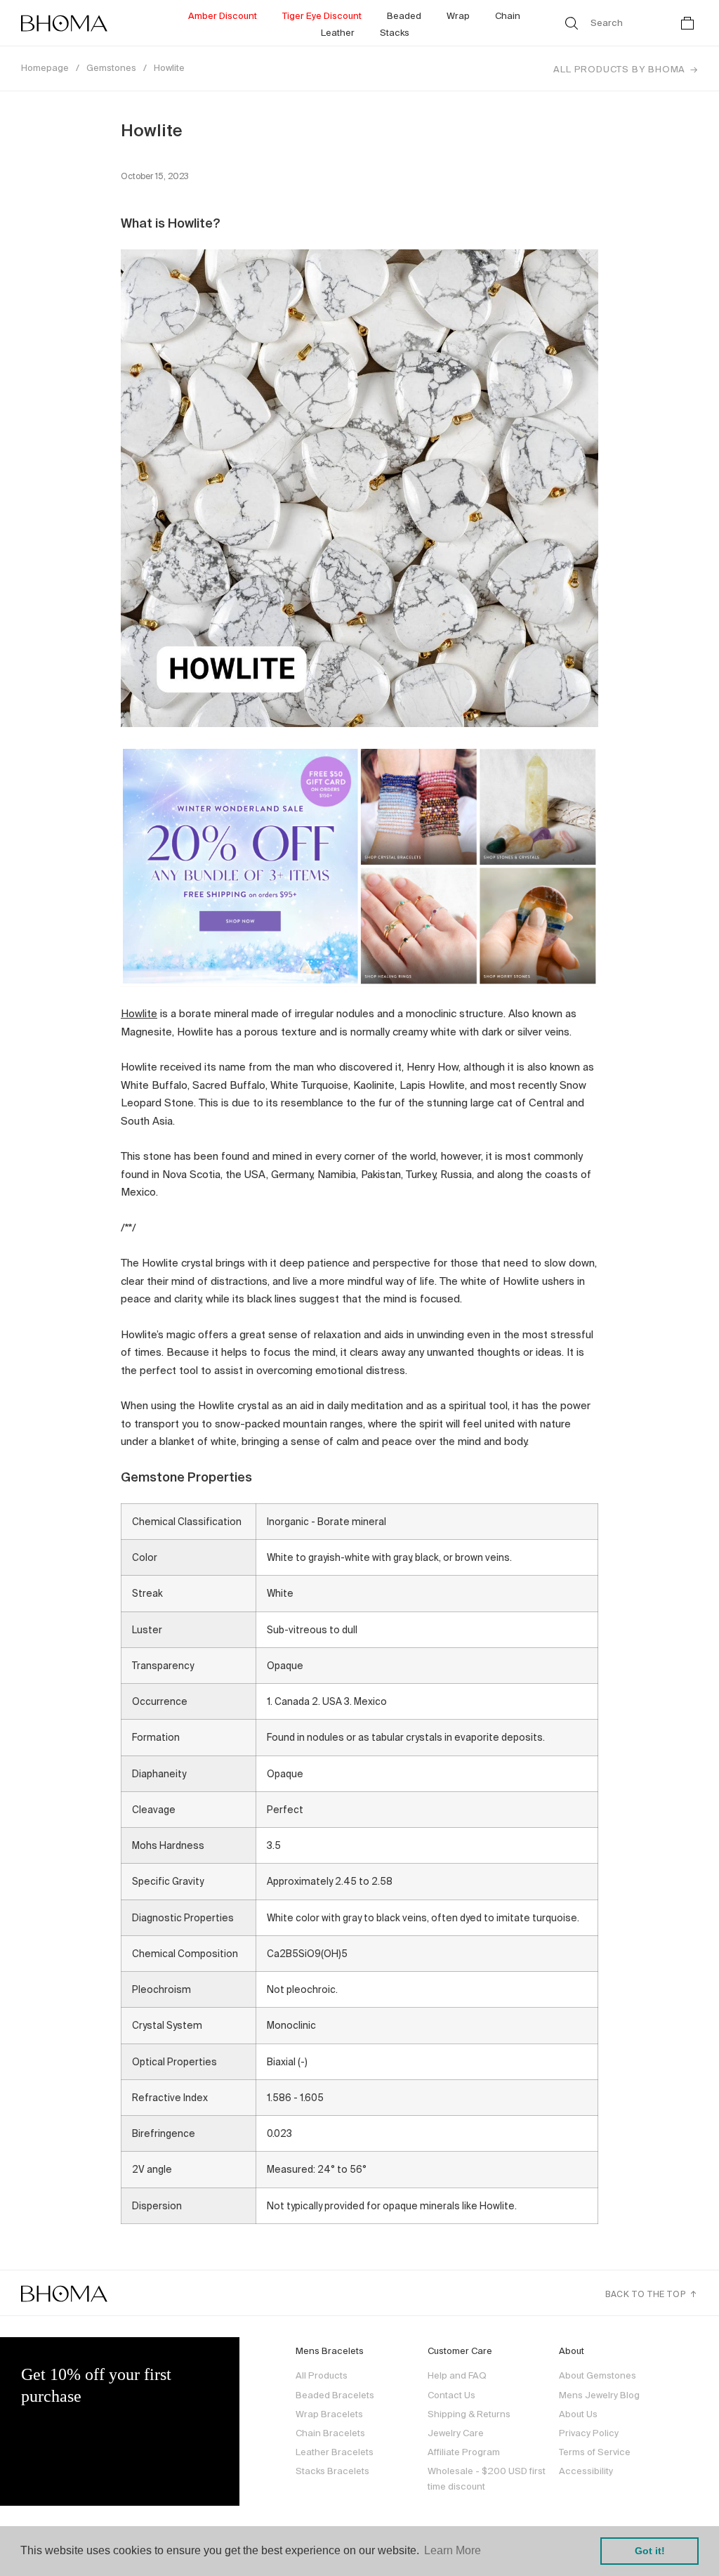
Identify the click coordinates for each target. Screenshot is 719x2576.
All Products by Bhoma (619, 69)
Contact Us (451, 2395)
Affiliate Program (464, 2452)
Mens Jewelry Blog (599, 2395)
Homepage (45, 68)
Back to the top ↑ (652, 2294)
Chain (508, 16)
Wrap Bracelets (329, 2414)
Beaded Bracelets (335, 2395)
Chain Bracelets (330, 2433)
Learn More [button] (453, 2550)
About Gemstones (598, 2375)
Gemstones (111, 68)
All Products (322, 2375)
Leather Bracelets (335, 2452)
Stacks (395, 33)
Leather (338, 33)
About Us (578, 2414)
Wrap (458, 16)
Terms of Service (595, 2452)
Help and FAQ (457, 2375)
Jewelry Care (456, 2433)
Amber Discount (223, 16)
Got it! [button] (650, 2551)
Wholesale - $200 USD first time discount (487, 2479)
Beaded (404, 16)
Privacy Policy (589, 2433)
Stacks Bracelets (332, 2471)
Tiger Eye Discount (322, 16)
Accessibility (586, 2471)
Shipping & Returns (469, 2414)
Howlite (169, 68)
